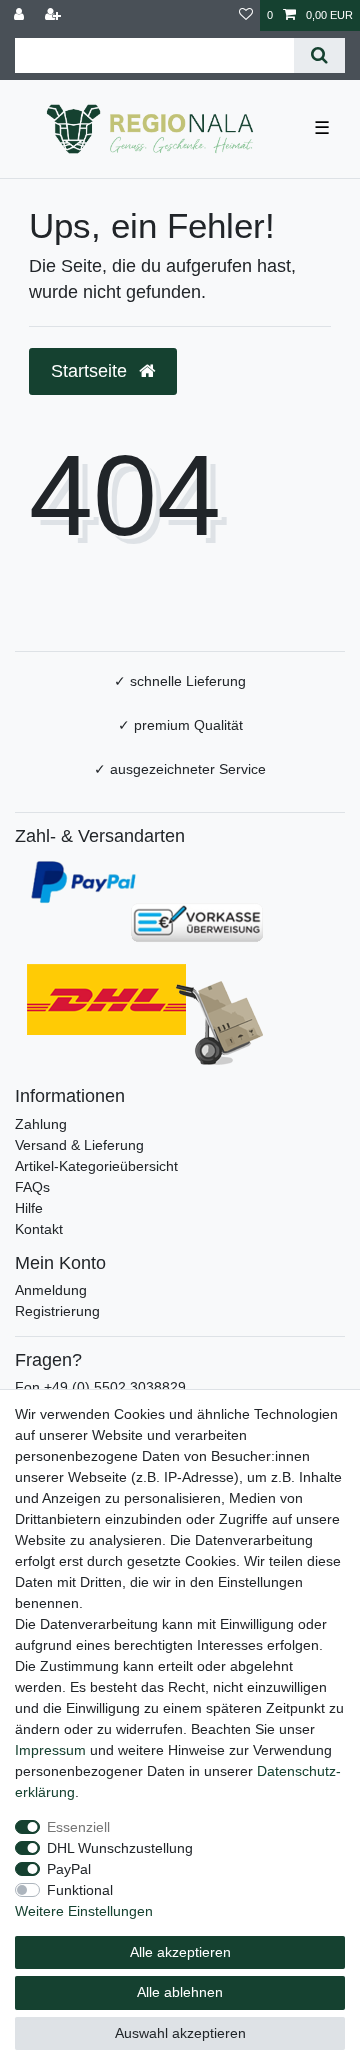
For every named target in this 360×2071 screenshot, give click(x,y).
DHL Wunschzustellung (120, 1848)
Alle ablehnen (180, 1992)
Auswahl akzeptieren (180, 2033)
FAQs (32, 1187)
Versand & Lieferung (79, 1145)
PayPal (69, 1869)
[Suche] (319, 55)
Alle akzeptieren (180, 1952)
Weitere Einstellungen (84, 1911)
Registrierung (57, 1311)
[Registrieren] (55, 15)
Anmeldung (51, 1290)
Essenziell (78, 1827)
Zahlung (41, 1124)
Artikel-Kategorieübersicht (96, 1166)
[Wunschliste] (246, 15)
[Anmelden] (21, 15)
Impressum (50, 1750)
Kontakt (39, 1229)
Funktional (80, 1890)
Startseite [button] (91, 371)
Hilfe (29, 1208)
